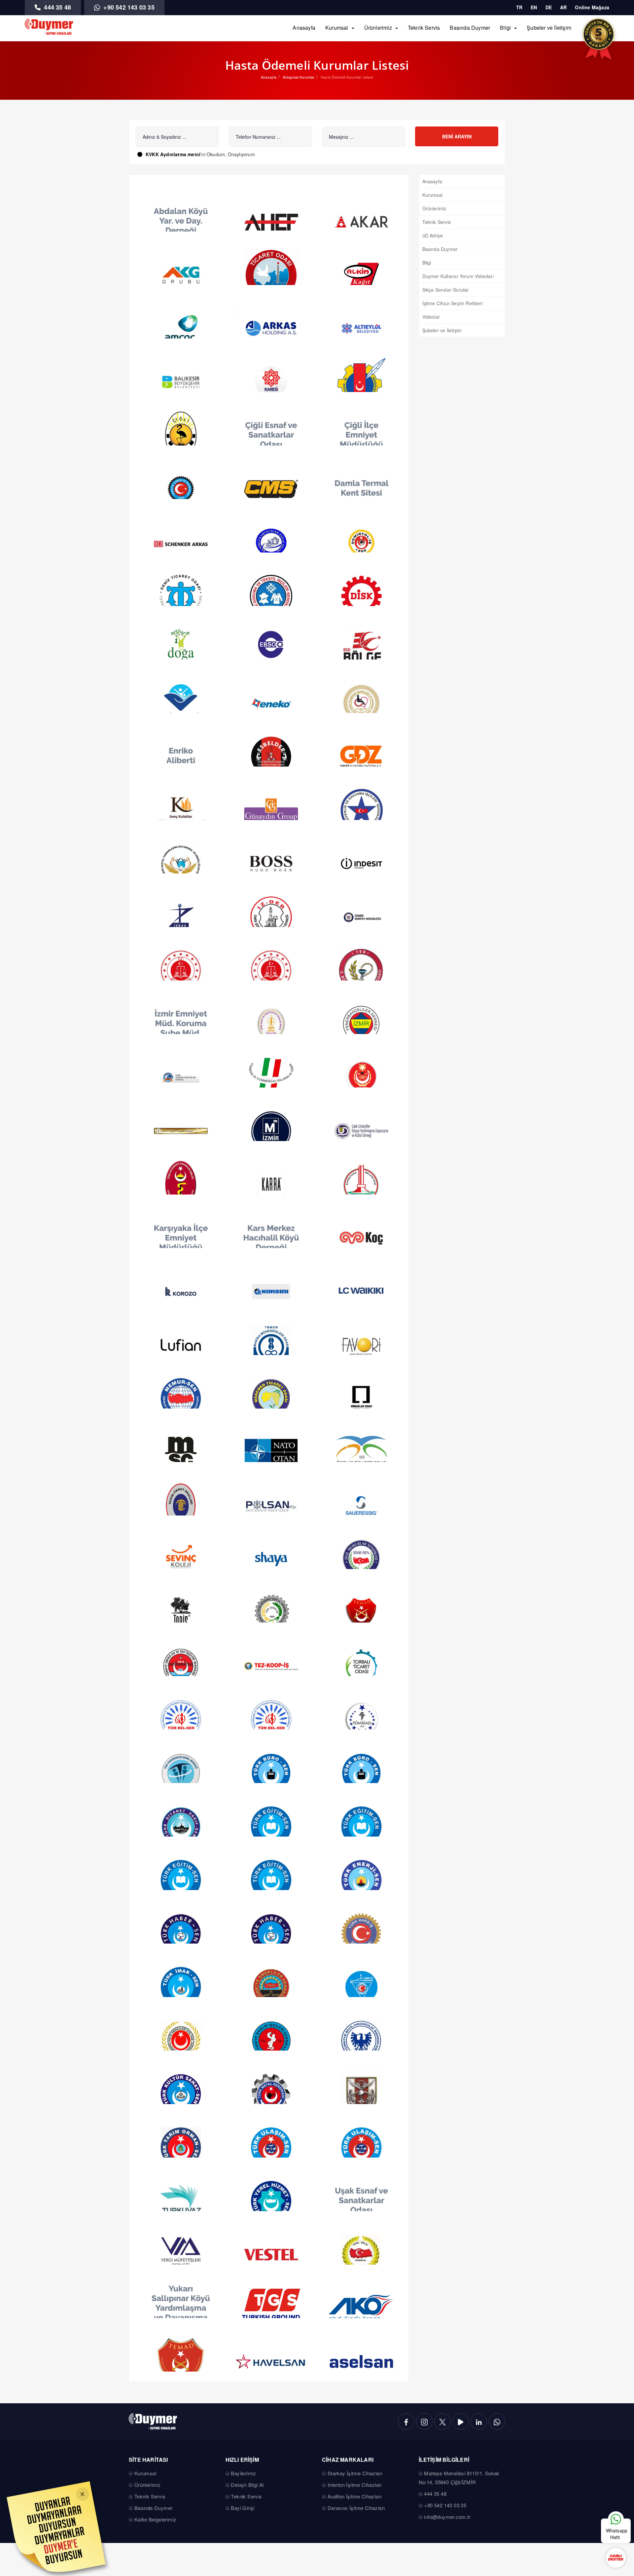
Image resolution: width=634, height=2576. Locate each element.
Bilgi (505, 28)
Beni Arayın (457, 136)
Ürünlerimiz (378, 28)
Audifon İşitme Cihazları (355, 2496)
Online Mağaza (592, 7)
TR (519, 7)
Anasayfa (304, 28)
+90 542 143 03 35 (128, 7)
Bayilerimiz (243, 2473)
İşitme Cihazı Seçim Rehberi (453, 303)
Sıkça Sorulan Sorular (446, 290)
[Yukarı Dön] (616, 2499)
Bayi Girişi (243, 2508)
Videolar (431, 317)
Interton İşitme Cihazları (355, 2485)
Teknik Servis (424, 28)
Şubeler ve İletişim (549, 28)
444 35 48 (57, 7)
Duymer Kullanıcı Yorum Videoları (458, 276)
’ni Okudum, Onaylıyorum (200, 154)
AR (563, 7)
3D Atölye (433, 235)
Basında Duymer (470, 28)
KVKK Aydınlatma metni (173, 154)
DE (549, 7)
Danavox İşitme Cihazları (356, 2508)
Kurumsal (337, 28)
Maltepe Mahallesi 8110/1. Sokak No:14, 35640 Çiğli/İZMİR (459, 2478)
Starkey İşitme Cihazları (355, 2473)
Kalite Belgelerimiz (156, 2519)
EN (534, 7)
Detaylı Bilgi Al (247, 2485)
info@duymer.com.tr (447, 2517)
